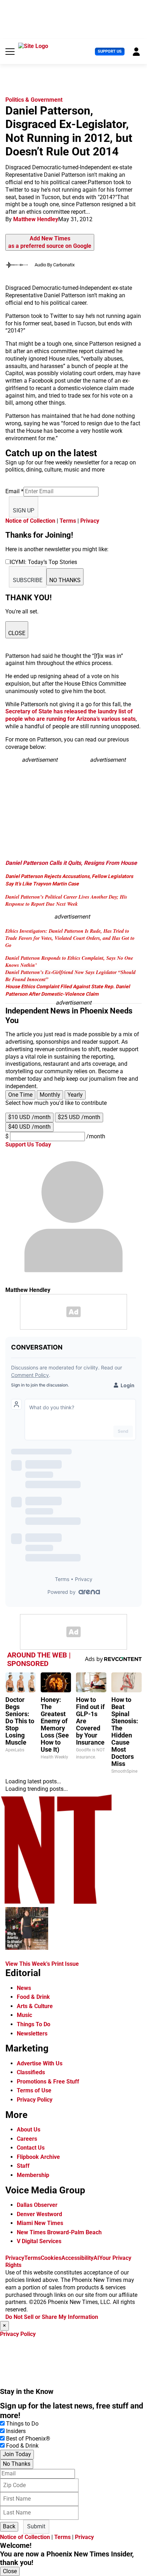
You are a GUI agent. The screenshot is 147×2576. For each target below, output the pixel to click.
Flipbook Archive (38, 2157)
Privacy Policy (35, 2100)
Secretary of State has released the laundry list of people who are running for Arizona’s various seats (70, 715)
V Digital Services (39, 2241)
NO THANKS (65, 580)
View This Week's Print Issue (42, 1964)
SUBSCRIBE (28, 580)
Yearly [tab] (75, 1095)
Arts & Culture (35, 2006)
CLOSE (17, 633)
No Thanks (17, 2464)
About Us (29, 2130)
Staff (23, 2166)
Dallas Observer (37, 2205)
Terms (68, 521)
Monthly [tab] (50, 1095)
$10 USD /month (29, 1117)
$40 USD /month (29, 1127)
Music (24, 2015)
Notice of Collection (30, 521)
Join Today (17, 2454)
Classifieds (31, 2072)
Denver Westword (39, 2214)
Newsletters (32, 2034)
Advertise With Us (40, 2063)
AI (96, 2258)
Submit (36, 2526)
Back (9, 2526)
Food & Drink (33, 1997)
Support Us (110, 51)
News (24, 1988)
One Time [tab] (20, 1095)
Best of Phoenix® (28, 2439)
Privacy (90, 521)
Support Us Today (28, 1145)
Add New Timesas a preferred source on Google (50, 242)
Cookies (51, 2258)
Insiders (16, 2431)
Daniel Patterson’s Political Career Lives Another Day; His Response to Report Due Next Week (66, 900)
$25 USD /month (79, 1117)
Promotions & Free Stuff (48, 2082)
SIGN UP (24, 510)
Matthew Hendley (36, 219)
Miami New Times (40, 2223)
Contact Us (31, 2148)
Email (14, 491)
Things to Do (22, 2424)
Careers (27, 2139)
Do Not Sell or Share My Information (52, 2317)
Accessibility (77, 2258)
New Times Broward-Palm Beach (59, 2232)
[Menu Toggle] (10, 52)
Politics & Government (34, 100)
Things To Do (34, 2024)
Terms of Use (34, 2090)
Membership (33, 2175)
